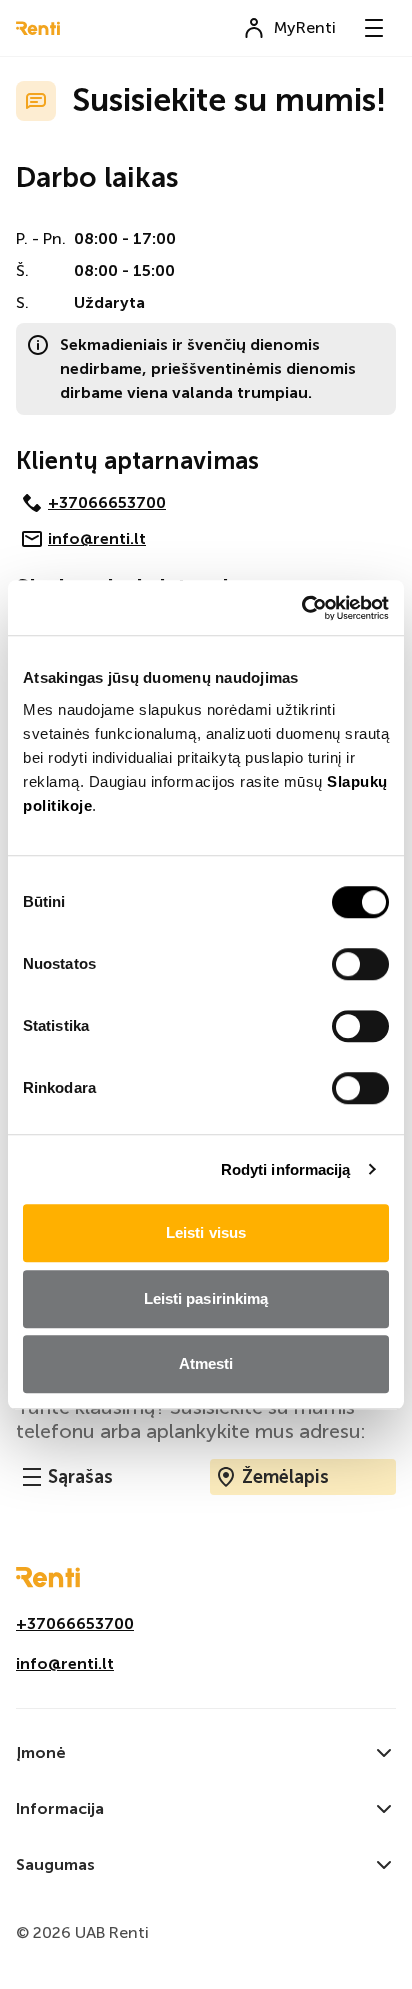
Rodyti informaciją (286, 1169)
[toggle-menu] (374, 28)
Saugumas (55, 1864)
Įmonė (41, 1752)
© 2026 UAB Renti (82, 1932)
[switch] (360, 964)
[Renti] (38, 28)
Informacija (60, 1808)
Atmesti (206, 1363)
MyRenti (305, 27)
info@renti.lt (97, 538)
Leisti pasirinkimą (206, 1298)
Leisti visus (206, 1232)
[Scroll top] (365, 1942)
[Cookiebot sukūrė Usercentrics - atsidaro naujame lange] (301, 608)
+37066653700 (107, 502)
